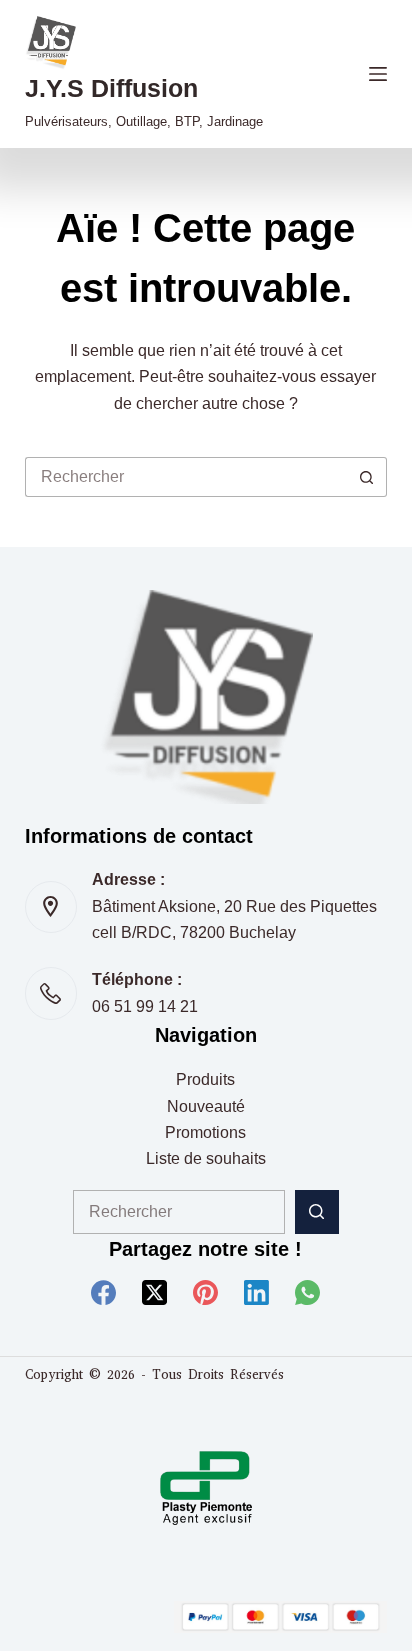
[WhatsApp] (307, 1292)
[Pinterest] (205, 1292)
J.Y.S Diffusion (111, 88)
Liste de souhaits (206, 1158)
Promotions (205, 1132)
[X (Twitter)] (154, 1292)
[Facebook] (103, 1292)
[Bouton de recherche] (367, 477)
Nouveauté (206, 1106)
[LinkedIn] (256, 1292)
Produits (205, 1079)
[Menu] (378, 74)
